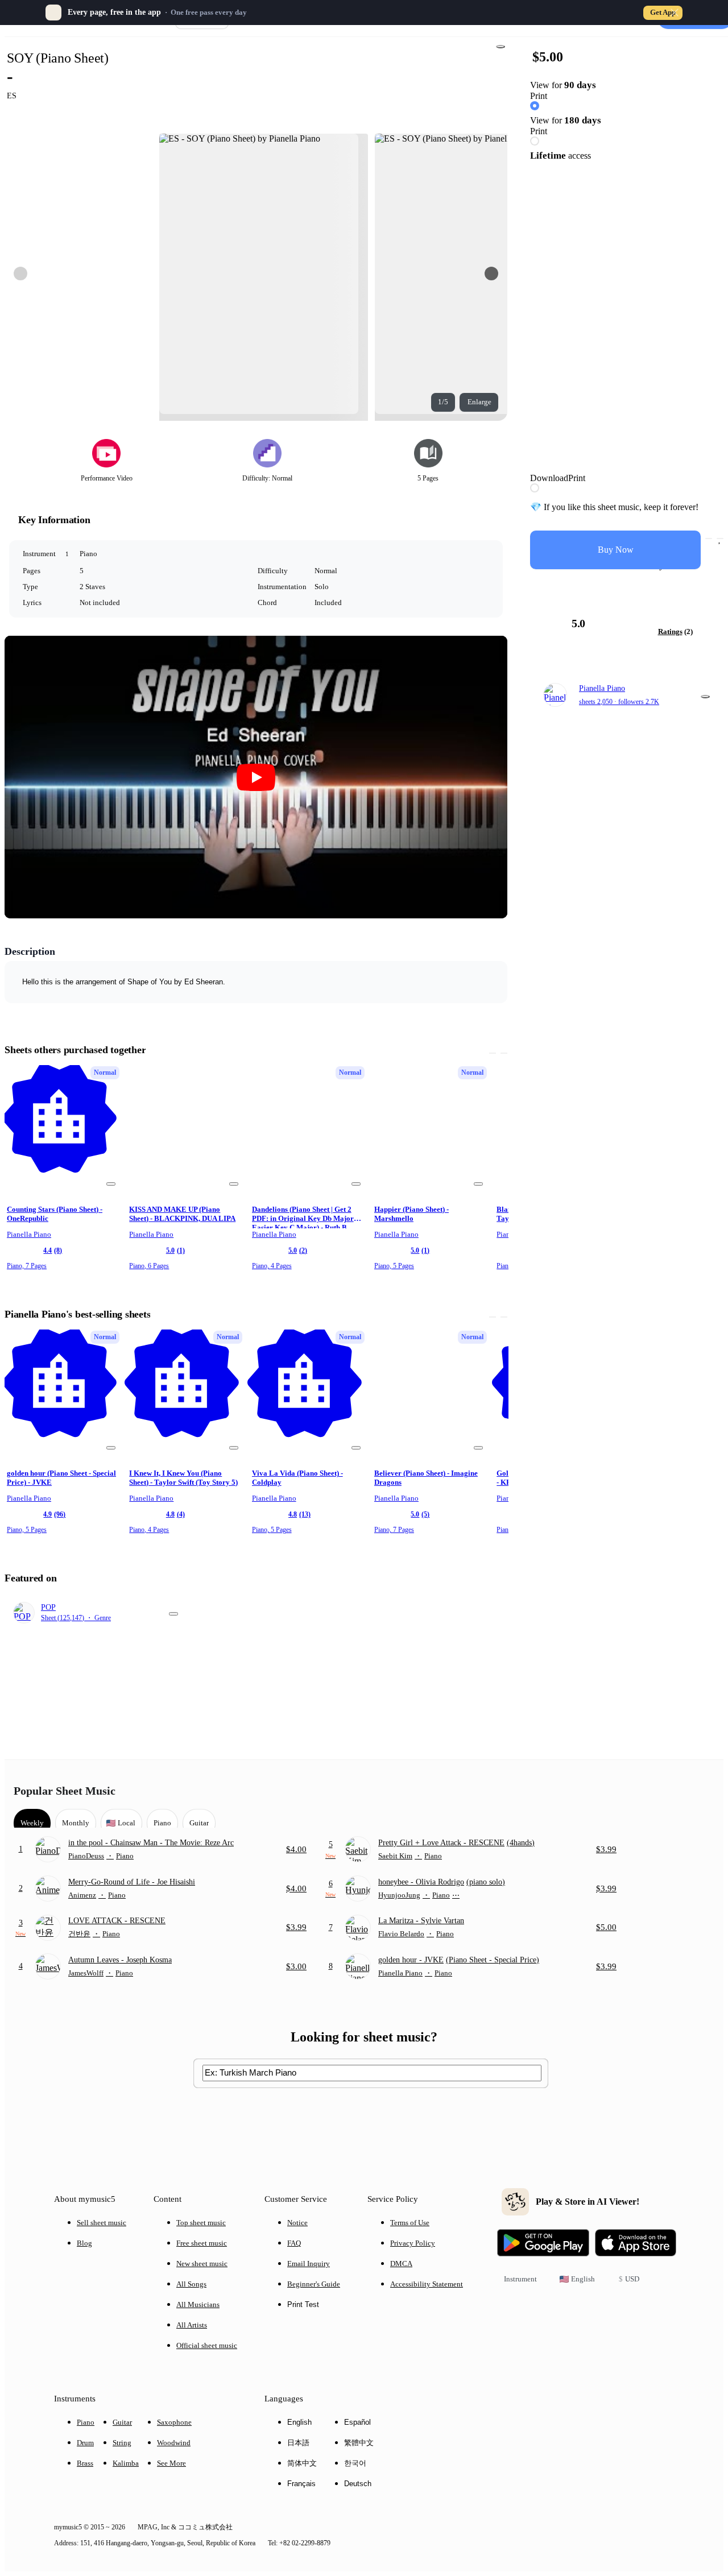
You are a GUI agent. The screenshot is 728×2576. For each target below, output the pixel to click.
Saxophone (174, 2422)
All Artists (192, 2325)
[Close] (675, 13)
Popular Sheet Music (65, 1791)
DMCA (401, 2264)
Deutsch (358, 2484)
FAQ (294, 2243)
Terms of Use (410, 2223)
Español (357, 2422)
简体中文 (302, 2463)
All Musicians (198, 2304)
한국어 (355, 2463)
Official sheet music (207, 2345)
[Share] (500, 47)
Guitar (122, 2422)
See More (171, 2463)
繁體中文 (359, 2443)
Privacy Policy (413, 2243)
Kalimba (126, 2463)
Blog (84, 2243)
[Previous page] (20, 274)
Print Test (303, 2304)
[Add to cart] (709, 539)
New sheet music (202, 2264)
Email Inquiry (309, 2264)
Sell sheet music (102, 2223)
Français (301, 2484)
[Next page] (491, 274)
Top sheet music (201, 2223)
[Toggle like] (720, 539)
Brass (85, 2463)
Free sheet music (202, 2243)
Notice (297, 2223)
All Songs (191, 2284)
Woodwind (174, 2443)
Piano (86, 2422)
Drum (85, 2443)
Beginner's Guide (314, 2284)
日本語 (298, 2443)
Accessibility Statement (427, 2284)
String (122, 2443)
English (299, 2422)
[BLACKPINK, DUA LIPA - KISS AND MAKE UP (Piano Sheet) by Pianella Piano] (185, 1128)
